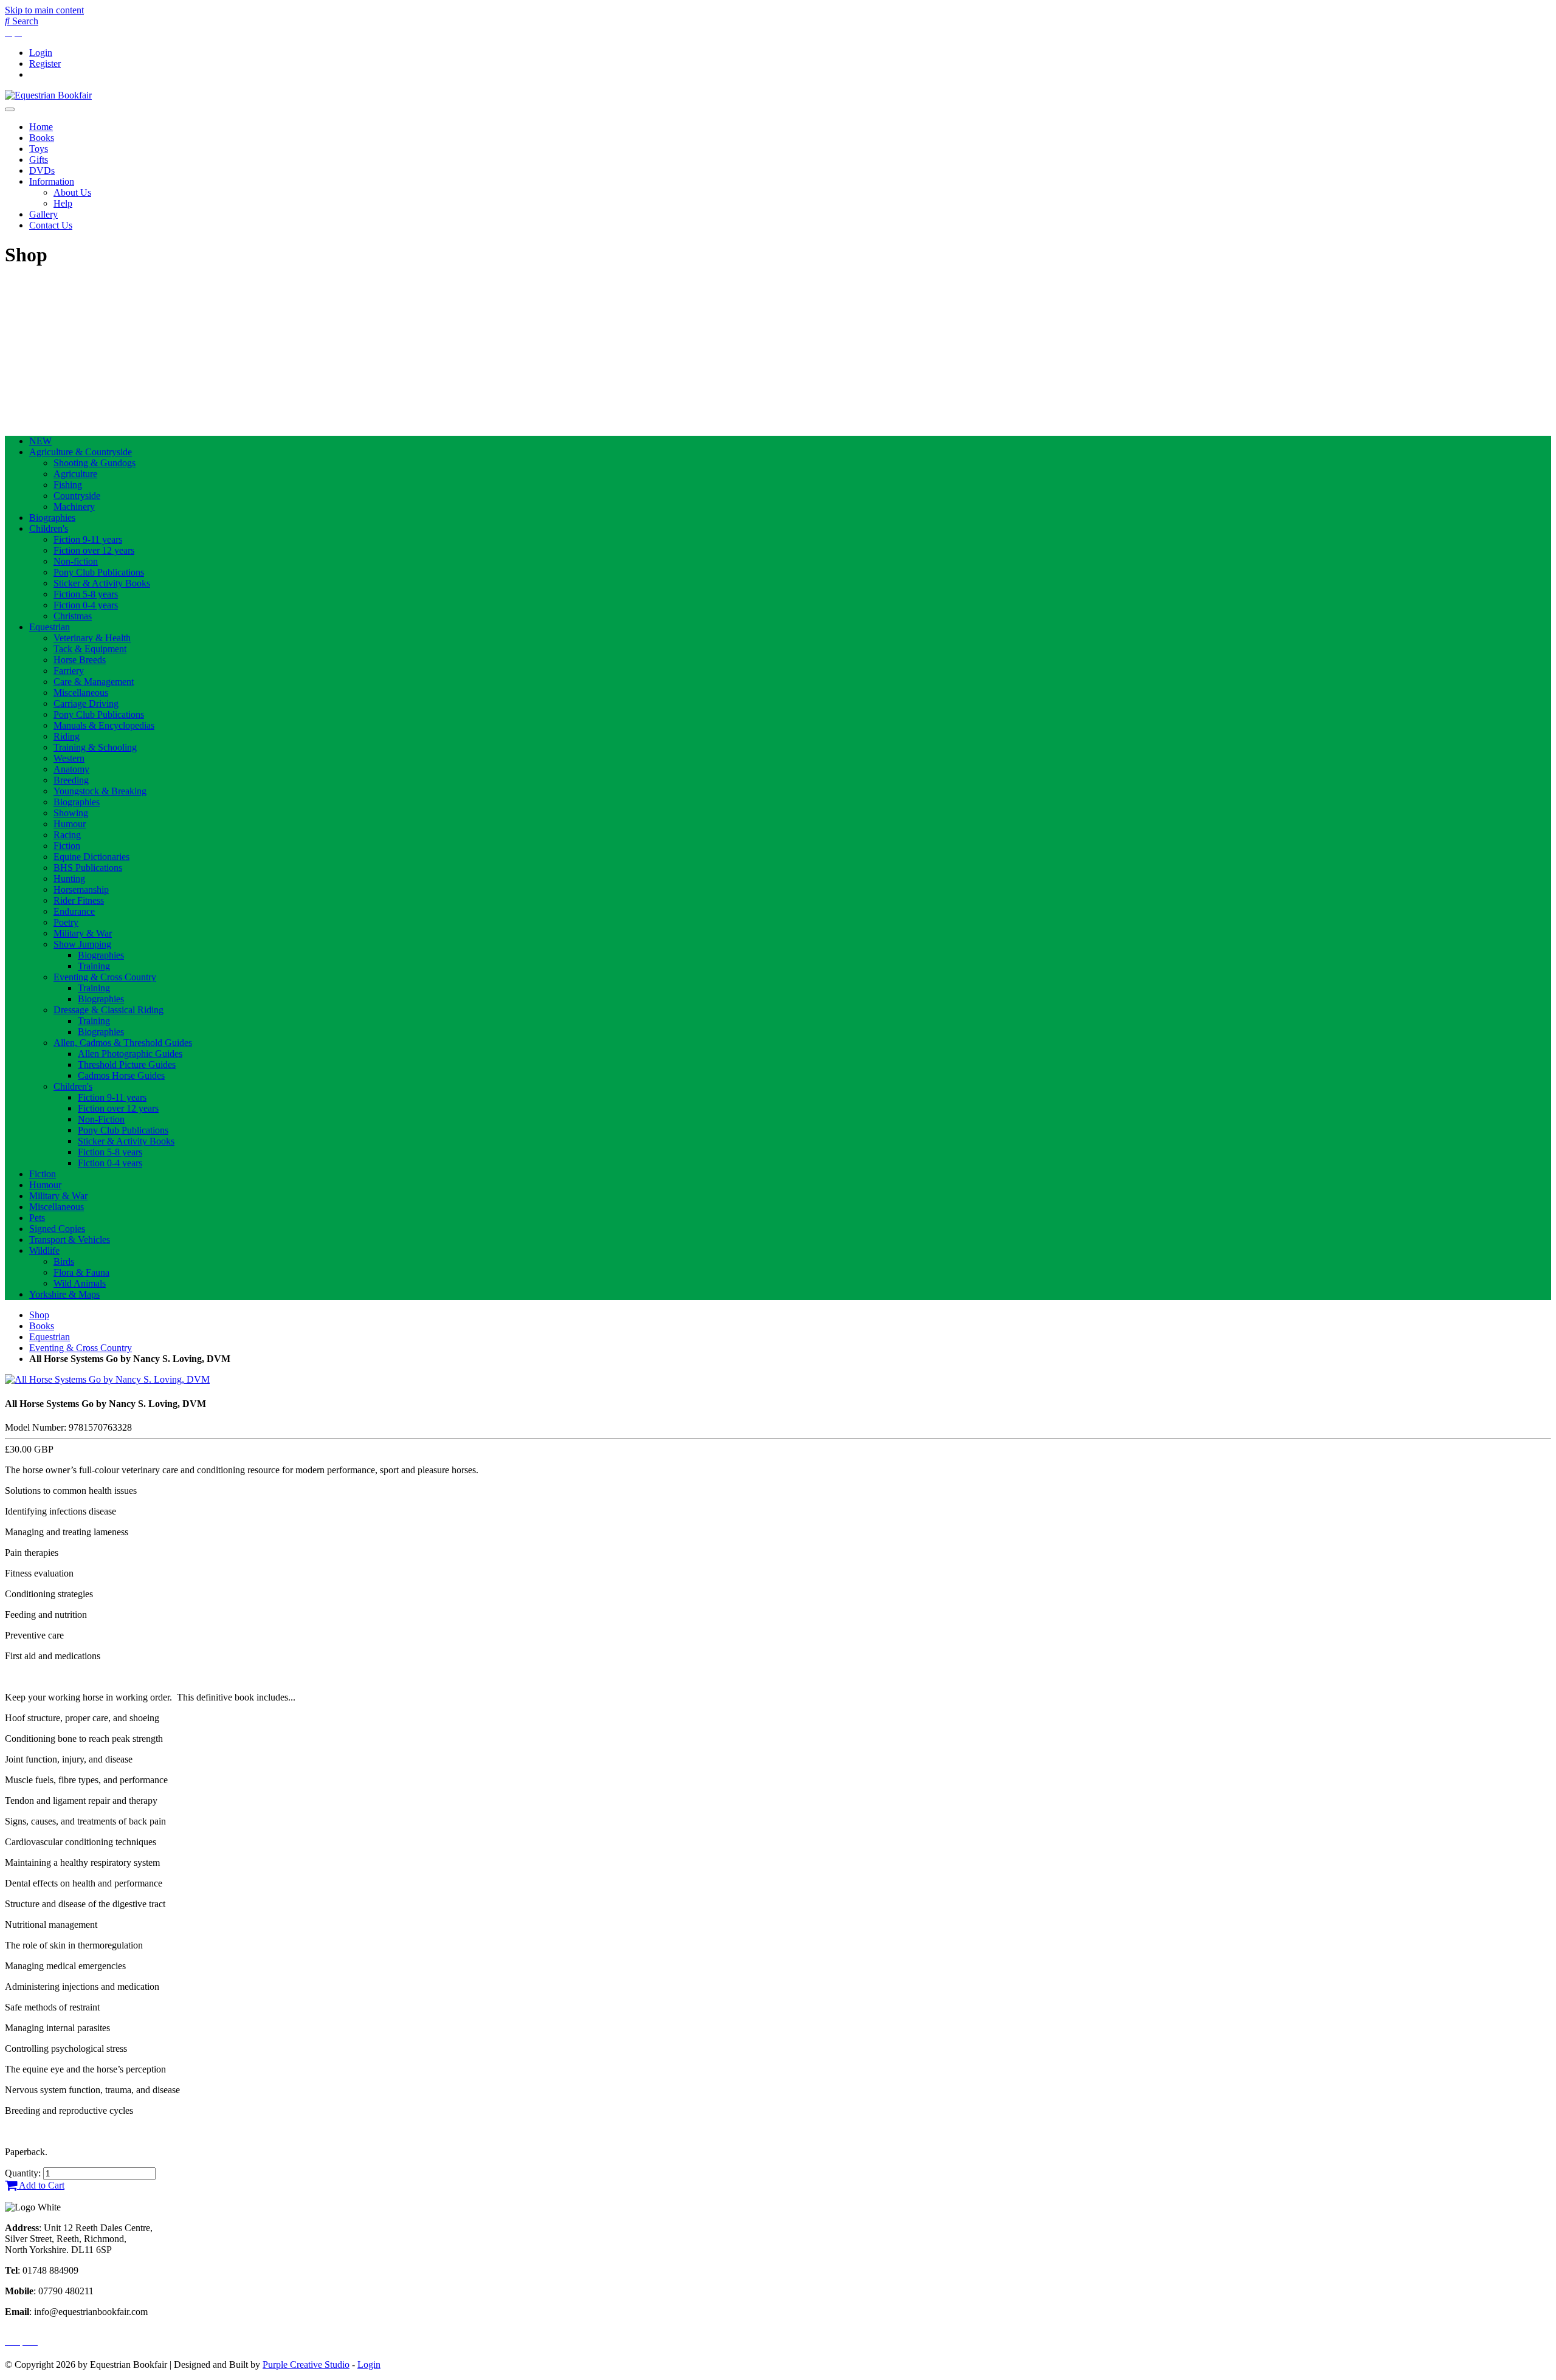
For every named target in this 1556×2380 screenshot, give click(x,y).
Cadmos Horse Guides (121, 1075)
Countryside (77, 496)
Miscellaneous (81, 693)
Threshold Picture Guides (127, 1064)
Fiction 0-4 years (86, 605)
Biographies (52, 518)
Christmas (73, 616)
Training (94, 966)
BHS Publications (88, 868)
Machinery (74, 507)
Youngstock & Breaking (100, 791)
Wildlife (44, 1250)
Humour (70, 824)
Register (45, 64)
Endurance (74, 911)
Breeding (71, 780)
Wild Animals (80, 1283)
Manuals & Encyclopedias (104, 725)
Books (42, 138)
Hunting (69, 879)
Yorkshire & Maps (64, 1294)
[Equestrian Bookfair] (48, 95)
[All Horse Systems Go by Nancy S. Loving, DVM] (107, 1379)
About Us (72, 192)
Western (69, 758)
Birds (64, 1261)
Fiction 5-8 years (86, 594)
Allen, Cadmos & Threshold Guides (123, 1043)
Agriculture (75, 474)
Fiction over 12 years (94, 550)
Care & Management (94, 682)
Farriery (69, 671)
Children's (49, 528)
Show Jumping (82, 944)
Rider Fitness (79, 900)
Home (41, 127)
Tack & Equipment (90, 649)
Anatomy (71, 769)
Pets (37, 1218)
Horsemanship (81, 889)
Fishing (68, 485)
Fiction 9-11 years (88, 539)
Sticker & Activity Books (102, 583)
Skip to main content (44, 10)
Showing (71, 813)
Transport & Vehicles (70, 1240)
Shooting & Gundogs (95, 463)
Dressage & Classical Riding (108, 1010)
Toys (39, 149)
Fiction (67, 846)
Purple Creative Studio (306, 2365)
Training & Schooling (95, 747)
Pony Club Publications (99, 572)
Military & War (83, 933)
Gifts (39, 160)
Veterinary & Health (92, 638)
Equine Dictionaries (91, 857)
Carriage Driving (86, 703)
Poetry (66, 922)
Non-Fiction (101, 1119)
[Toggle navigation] (10, 109)
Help (63, 203)
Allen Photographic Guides (130, 1054)
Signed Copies (57, 1229)
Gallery (43, 214)
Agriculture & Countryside (81, 452)
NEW (40, 441)
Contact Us (51, 225)
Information (52, 181)
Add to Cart (41, 2185)
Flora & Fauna (81, 1272)
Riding (67, 736)
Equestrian (50, 627)
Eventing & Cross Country (105, 977)
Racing (67, 835)
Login (41, 53)
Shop (39, 1315)
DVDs (42, 170)
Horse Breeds (80, 660)
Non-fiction (76, 561)
